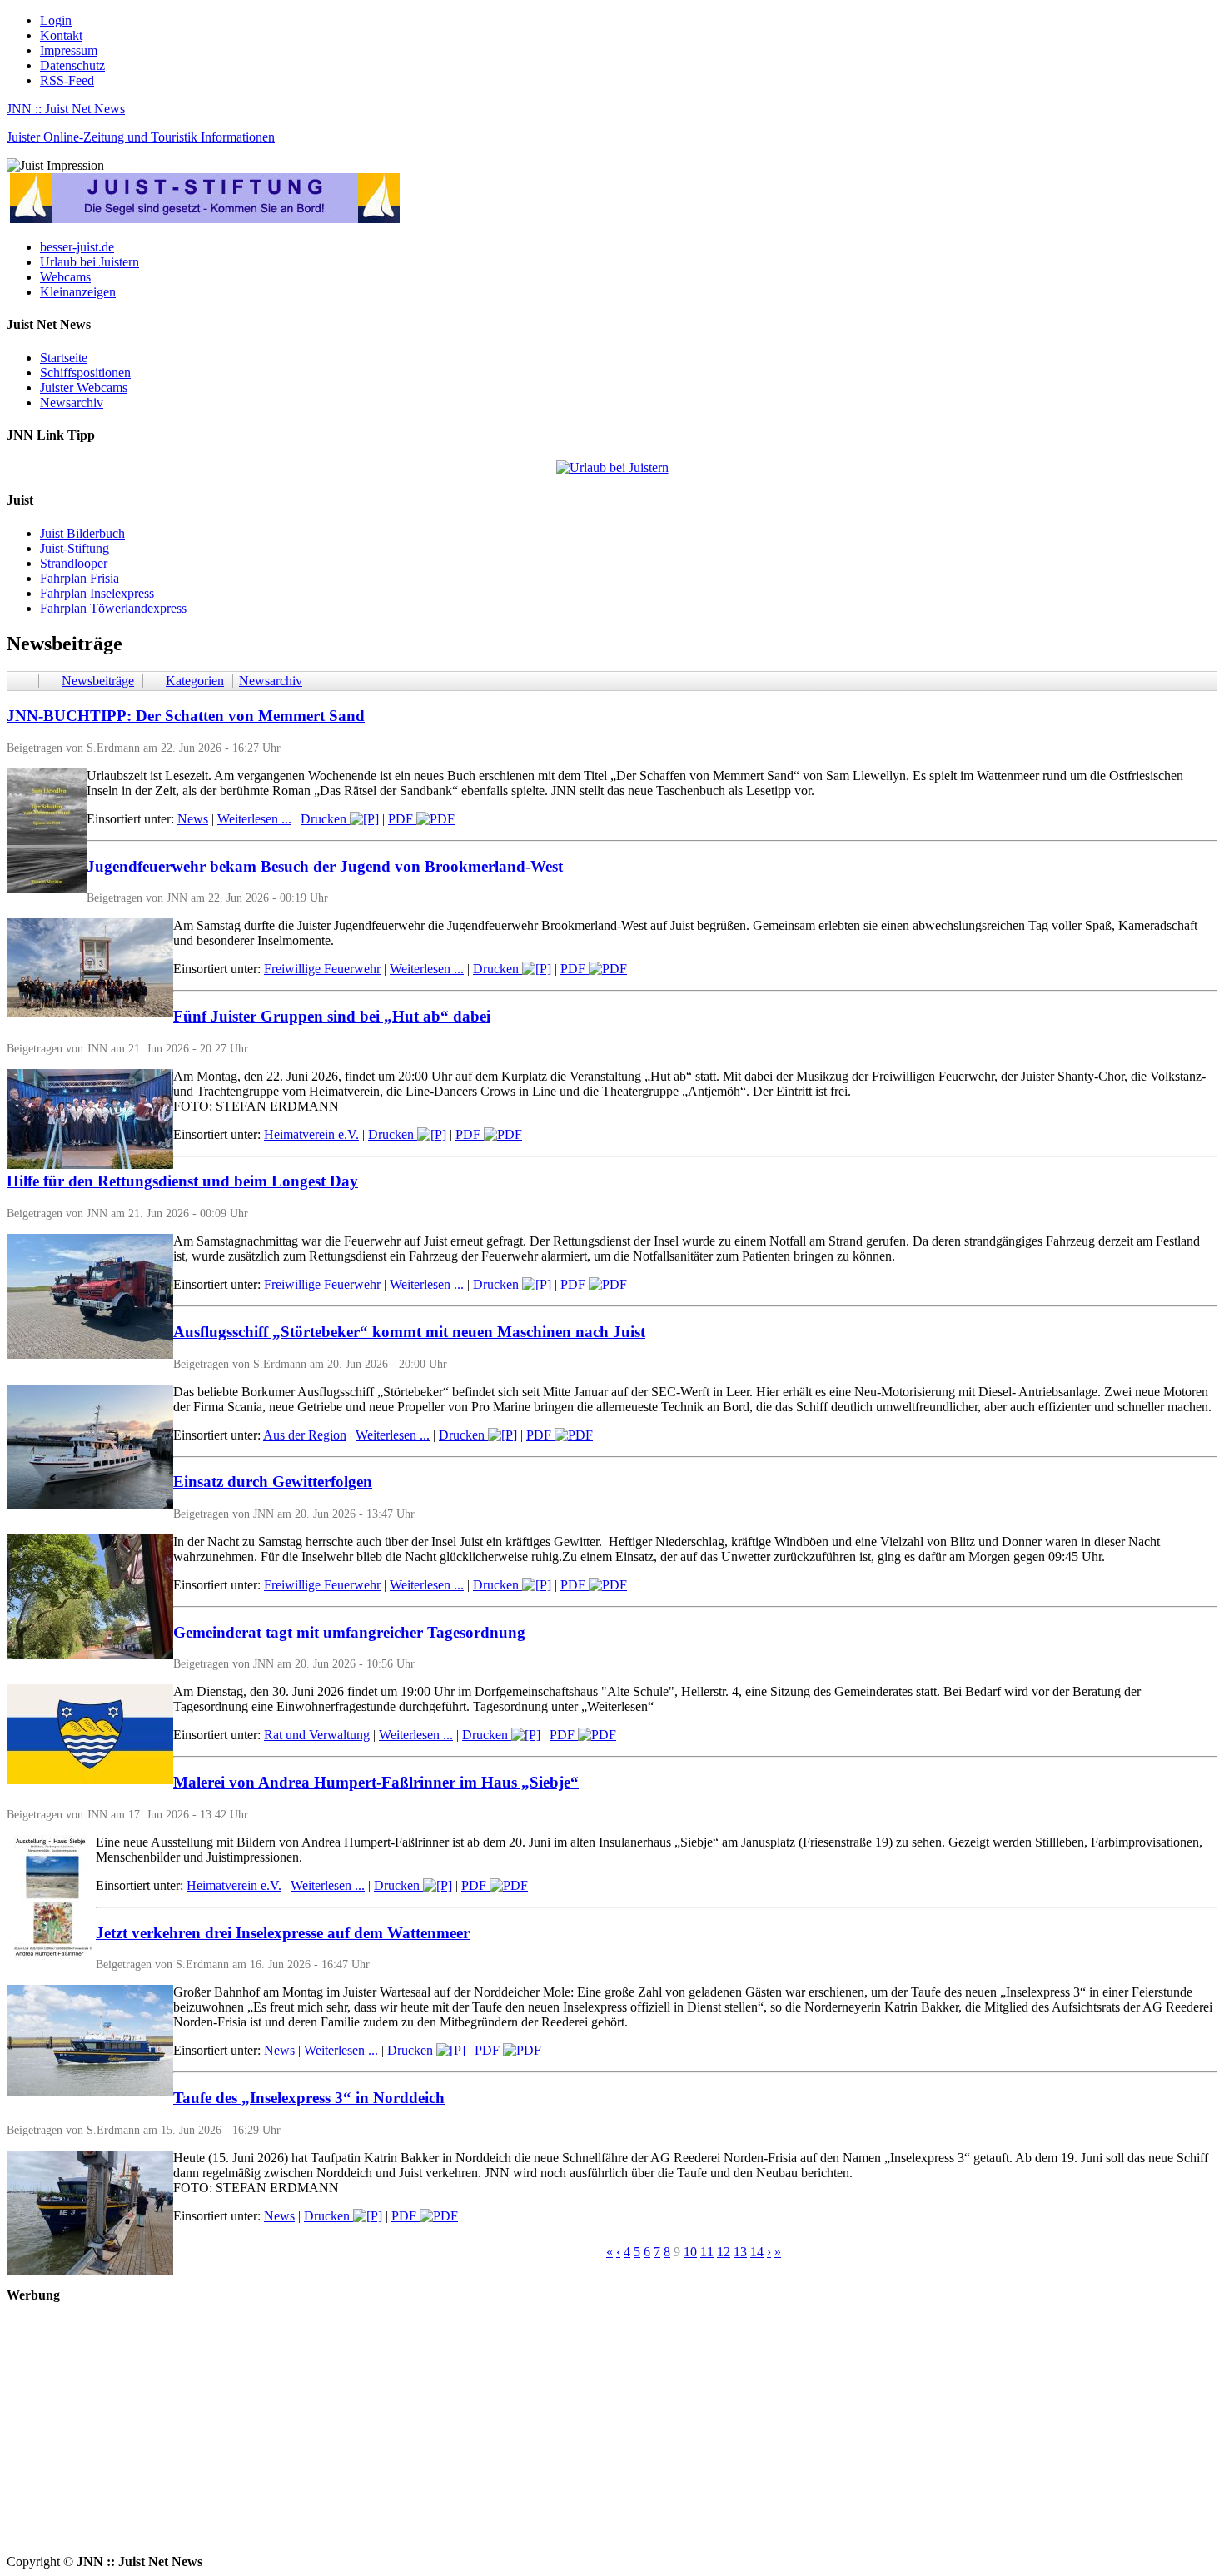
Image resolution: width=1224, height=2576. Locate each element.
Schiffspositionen (85, 373)
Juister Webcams (84, 388)
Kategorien (195, 681)
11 (707, 2252)
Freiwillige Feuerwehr (322, 969)
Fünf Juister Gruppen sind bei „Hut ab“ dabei (332, 1016)
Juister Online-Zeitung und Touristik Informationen (141, 137)
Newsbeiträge (98, 681)
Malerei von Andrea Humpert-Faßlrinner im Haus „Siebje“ (376, 1782)
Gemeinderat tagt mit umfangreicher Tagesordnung (349, 1632)
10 (690, 2252)
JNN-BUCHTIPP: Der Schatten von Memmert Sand (186, 716)
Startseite (64, 358)
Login (56, 20)
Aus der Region (305, 1435)
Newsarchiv (72, 403)
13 (740, 2252)
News (193, 819)
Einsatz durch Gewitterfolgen (273, 1482)
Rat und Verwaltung (317, 1735)
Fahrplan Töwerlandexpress (113, 608)
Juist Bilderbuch (82, 533)
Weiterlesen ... (254, 819)
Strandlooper (74, 563)
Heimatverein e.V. (311, 1134)
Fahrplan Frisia (80, 578)
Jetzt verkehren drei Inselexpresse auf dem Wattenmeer (283, 1933)
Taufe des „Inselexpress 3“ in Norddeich (309, 2098)
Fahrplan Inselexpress (97, 593)
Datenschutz (72, 65)
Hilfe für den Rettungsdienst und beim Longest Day (182, 1181)
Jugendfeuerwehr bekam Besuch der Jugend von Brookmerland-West (325, 866)
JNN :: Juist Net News (66, 109)
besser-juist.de (77, 247)
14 (757, 2252)
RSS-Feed (67, 80)
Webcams (65, 277)
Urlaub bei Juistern (90, 262)
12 (724, 2252)
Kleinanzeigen (78, 292)
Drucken (325, 819)
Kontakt (61, 35)
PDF (402, 819)
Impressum (69, 50)
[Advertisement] (506, 2438)
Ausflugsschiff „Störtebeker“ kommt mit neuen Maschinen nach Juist (409, 1332)
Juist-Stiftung (75, 548)
